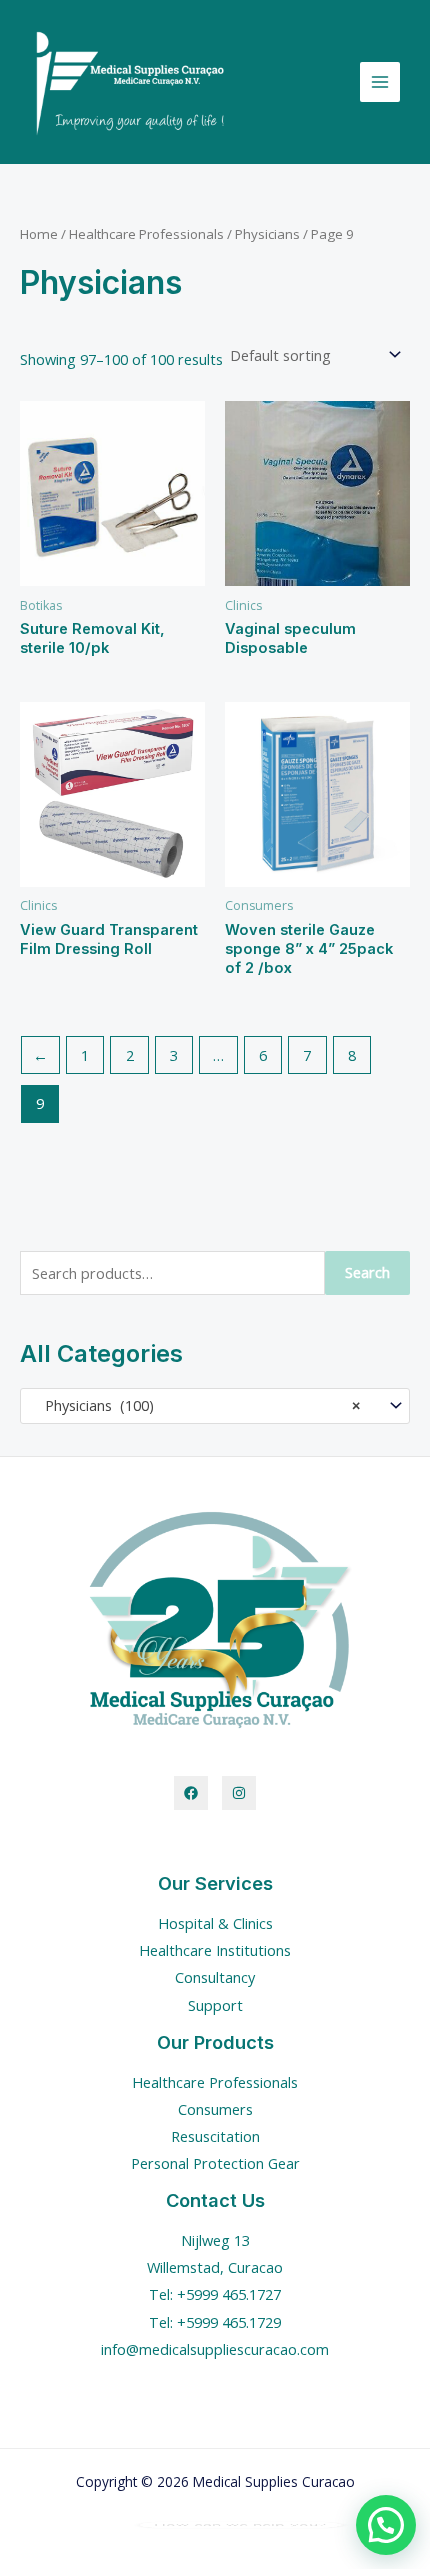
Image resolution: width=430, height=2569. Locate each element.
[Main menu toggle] (380, 82)
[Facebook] (191, 1793)
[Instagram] (239, 1793)
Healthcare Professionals (146, 234)
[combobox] (215, 1406)
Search (367, 1272)
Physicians (267, 234)
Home (39, 234)
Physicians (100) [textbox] (196, 1405)
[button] (386, 2525)
